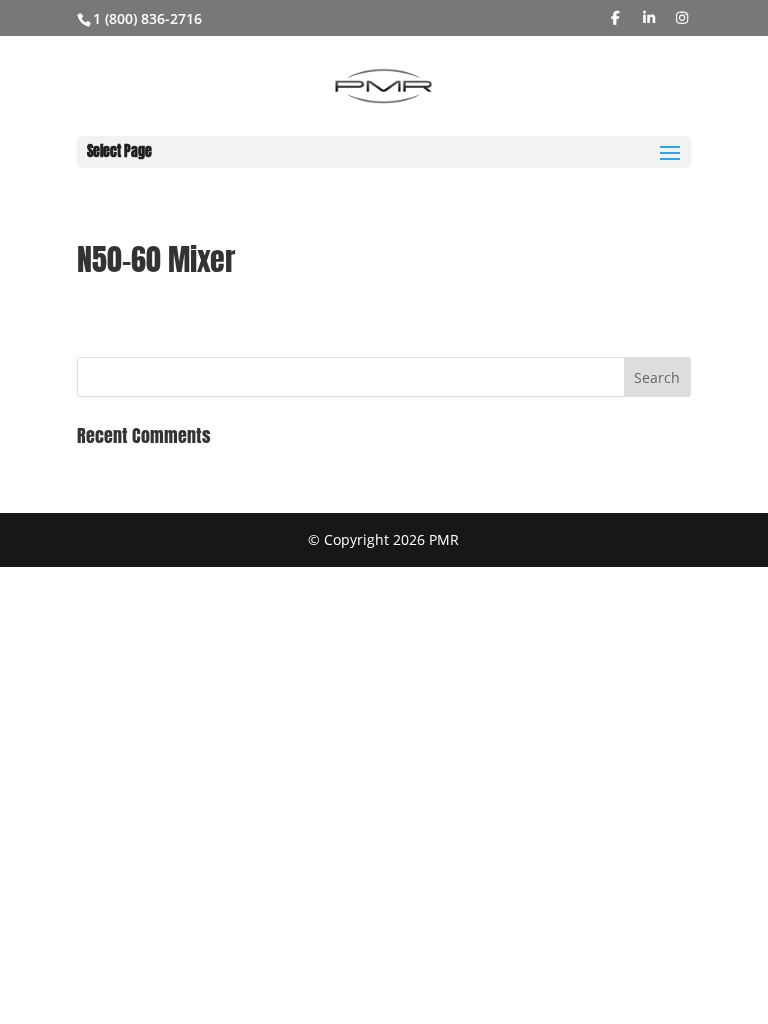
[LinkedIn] (649, 18)
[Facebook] (616, 18)
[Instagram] (683, 18)
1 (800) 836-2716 (147, 18)
